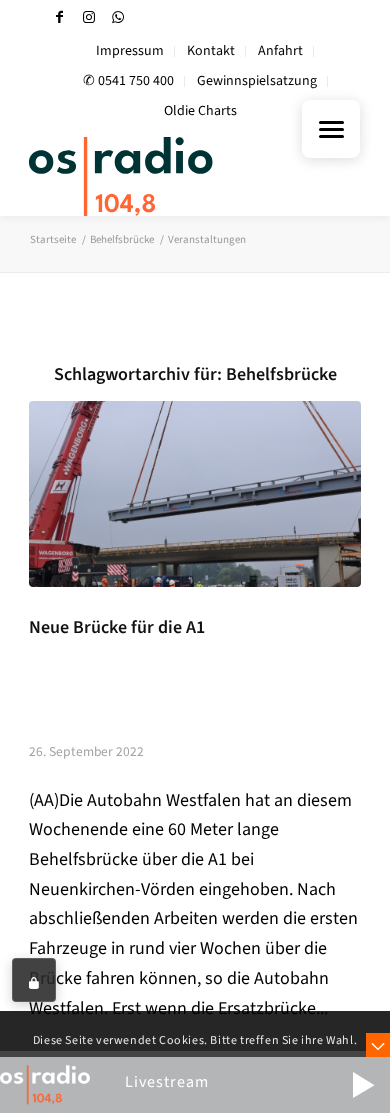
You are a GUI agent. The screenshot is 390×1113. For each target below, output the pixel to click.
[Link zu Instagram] (89, 17)
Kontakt (211, 51)
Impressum (130, 51)
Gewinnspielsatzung (257, 81)
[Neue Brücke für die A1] (195, 494)
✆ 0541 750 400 (128, 81)
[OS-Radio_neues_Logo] (161, 176)
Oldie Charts (200, 111)
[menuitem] (130, 51)
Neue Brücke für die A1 (117, 627)
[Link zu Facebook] (60, 17)
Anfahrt (280, 51)
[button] (363, 1085)
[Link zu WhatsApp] (118, 17)
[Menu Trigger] (331, 129)
